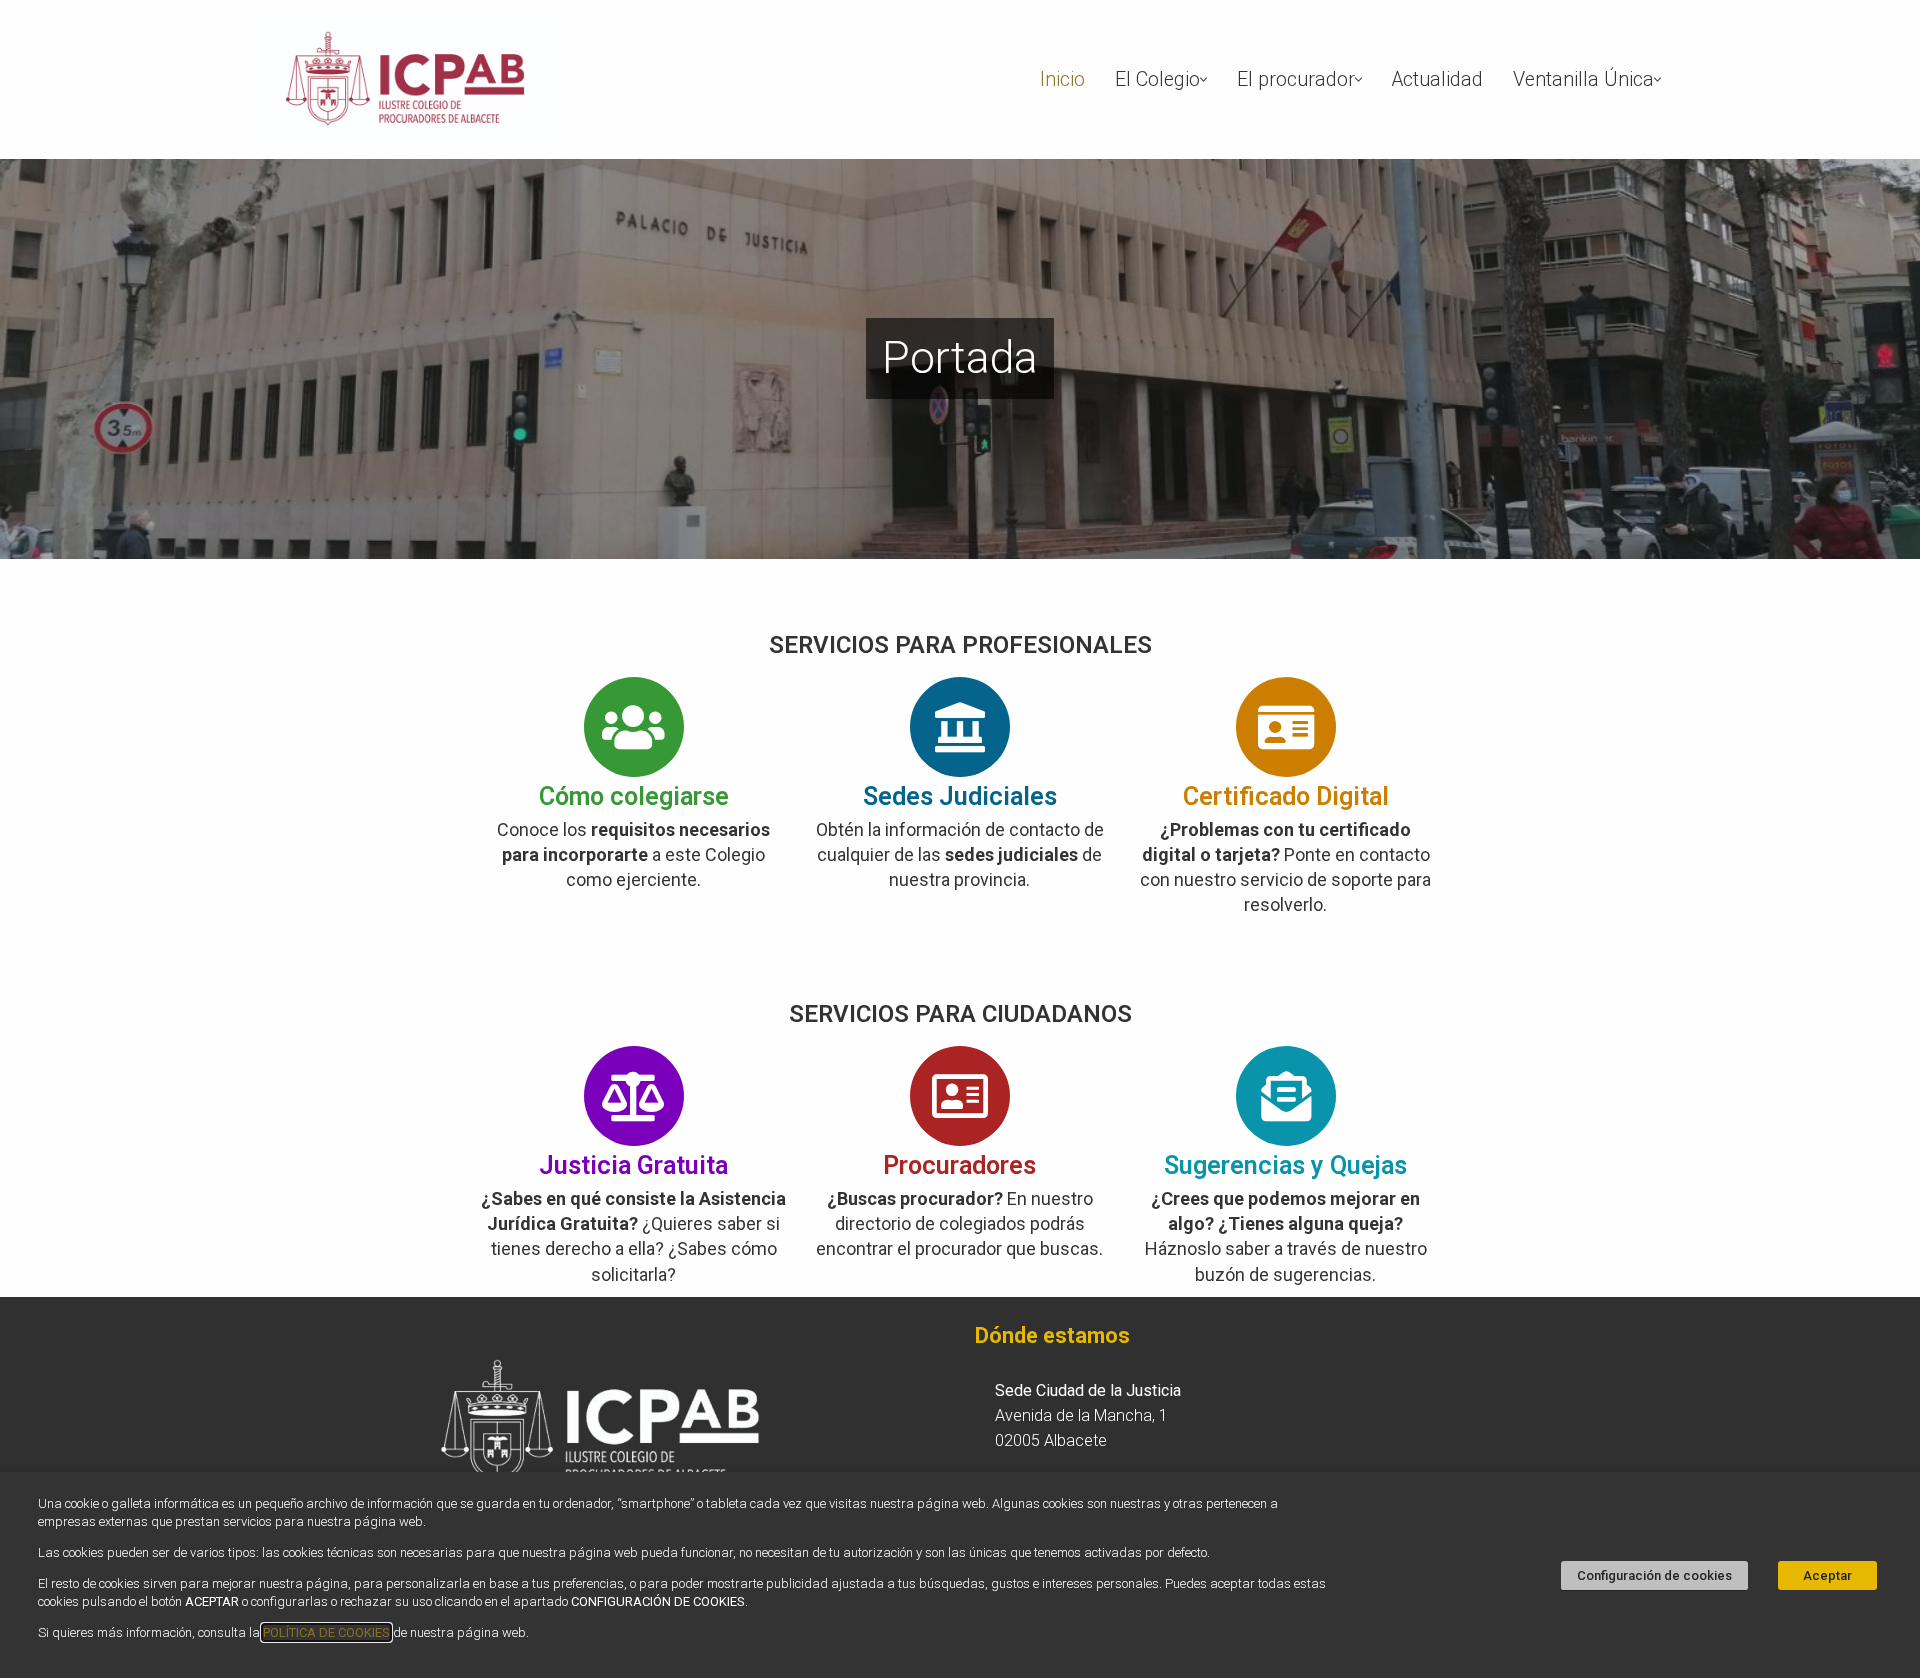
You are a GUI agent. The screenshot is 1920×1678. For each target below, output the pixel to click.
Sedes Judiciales (960, 796)
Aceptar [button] (1827, 1575)
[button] (1203, 79)
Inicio (1062, 79)
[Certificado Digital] (1286, 727)
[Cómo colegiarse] (634, 727)
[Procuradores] (960, 1096)
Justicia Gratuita (633, 1165)
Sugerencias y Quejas (1285, 1165)
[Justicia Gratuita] (634, 1096)
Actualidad (1437, 79)
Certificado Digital (1286, 796)
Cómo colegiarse (634, 796)
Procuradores (959, 1165)
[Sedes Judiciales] (960, 727)
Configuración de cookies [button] (1654, 1575)
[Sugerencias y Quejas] (1286, 1096)
